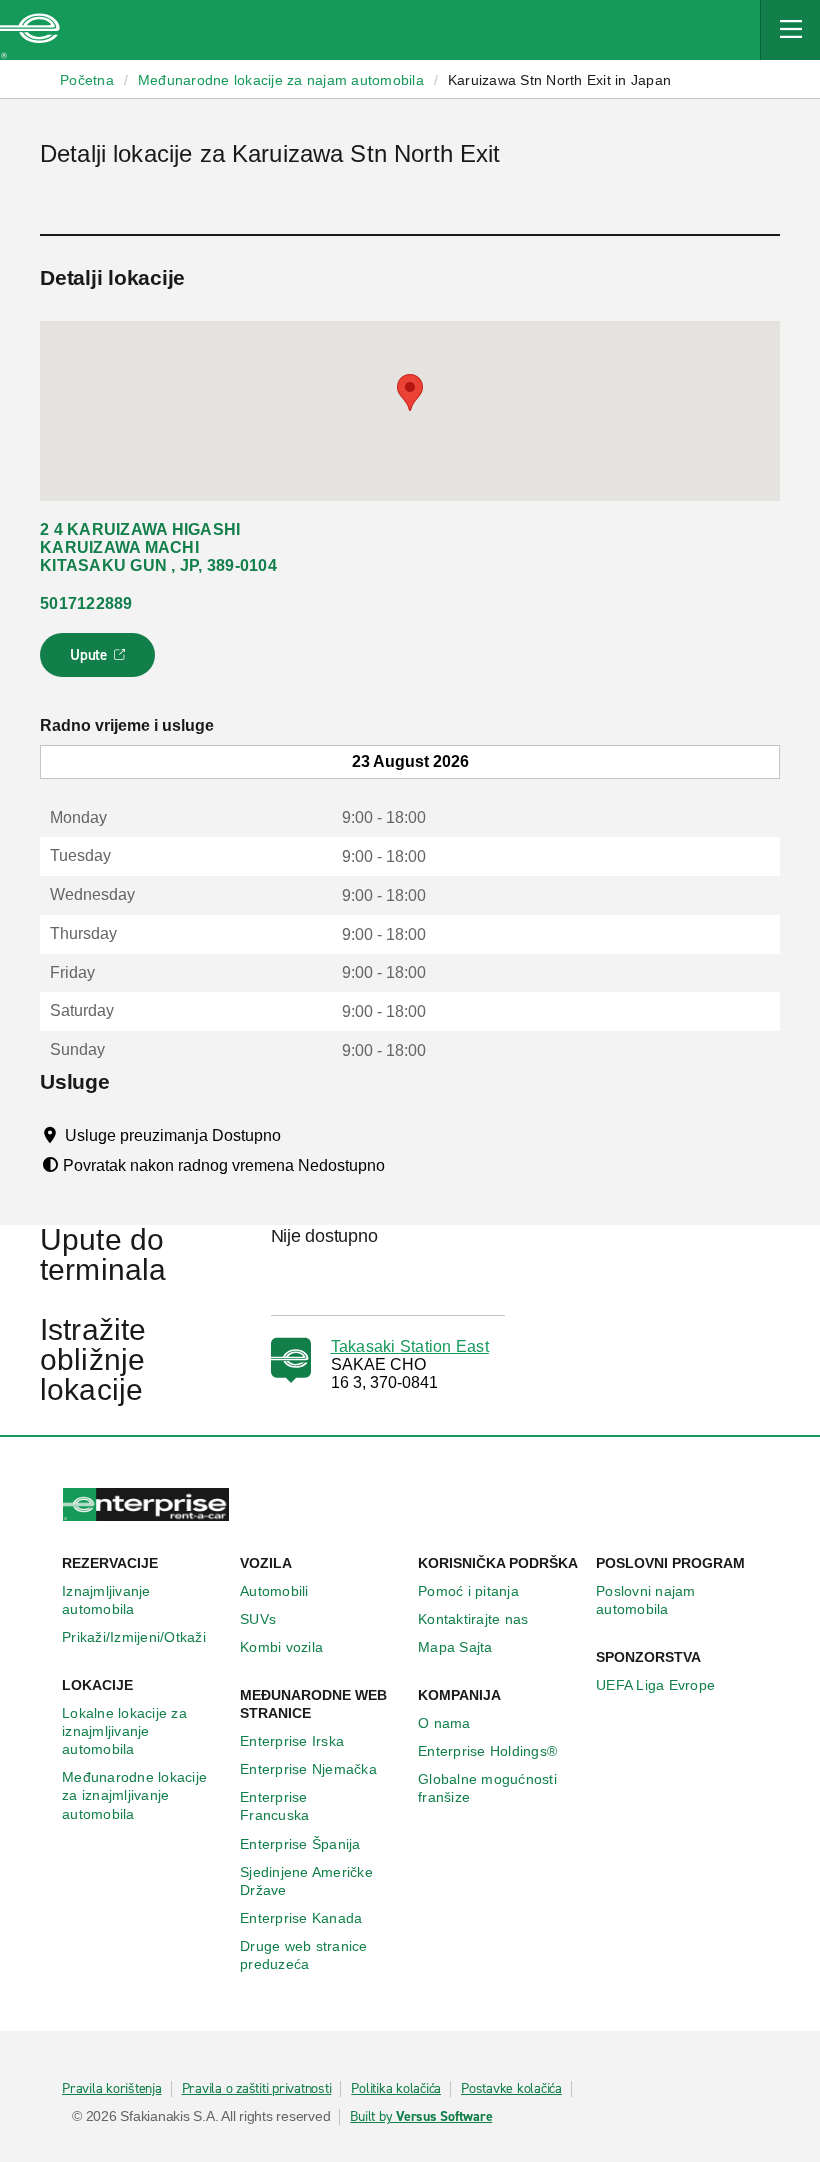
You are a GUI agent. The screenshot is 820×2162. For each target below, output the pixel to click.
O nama (444, 1723)
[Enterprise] (30, 30)
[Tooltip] (299, 1135)
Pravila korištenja (112, 2089)
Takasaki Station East (410, 1346)
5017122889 (86, 603)
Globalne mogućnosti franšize (487, 1788)
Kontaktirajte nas (473, 1619)
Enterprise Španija (300, 1844)
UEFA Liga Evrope (655, 1685)
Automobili (274, 1591)
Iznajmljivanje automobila (106, 1600)
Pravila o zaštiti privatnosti (257, 2089)
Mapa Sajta (455, 1647)
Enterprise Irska (292, 1741)
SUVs (258, 1619)
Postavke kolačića (511, 2089)
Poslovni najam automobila (646, 1600)
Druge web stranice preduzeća (304, 1955)
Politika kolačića (396, 2089)
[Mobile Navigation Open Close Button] (790, 30)
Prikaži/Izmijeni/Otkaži (134, 1637)
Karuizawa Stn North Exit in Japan (559, 80)
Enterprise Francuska (274, 1806)
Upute (100, 661)
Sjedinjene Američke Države (306, 1881)
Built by (421, 2117)
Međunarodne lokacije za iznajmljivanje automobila (134, 1795)
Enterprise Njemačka (308, 1769)
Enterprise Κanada (301, 1918)
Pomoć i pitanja (468, 1591)
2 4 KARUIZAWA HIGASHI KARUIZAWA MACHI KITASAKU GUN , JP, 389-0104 (158, 547)
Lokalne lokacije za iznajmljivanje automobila (124, 1731)
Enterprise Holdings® (487, 1751)
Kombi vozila (281, 1647)
